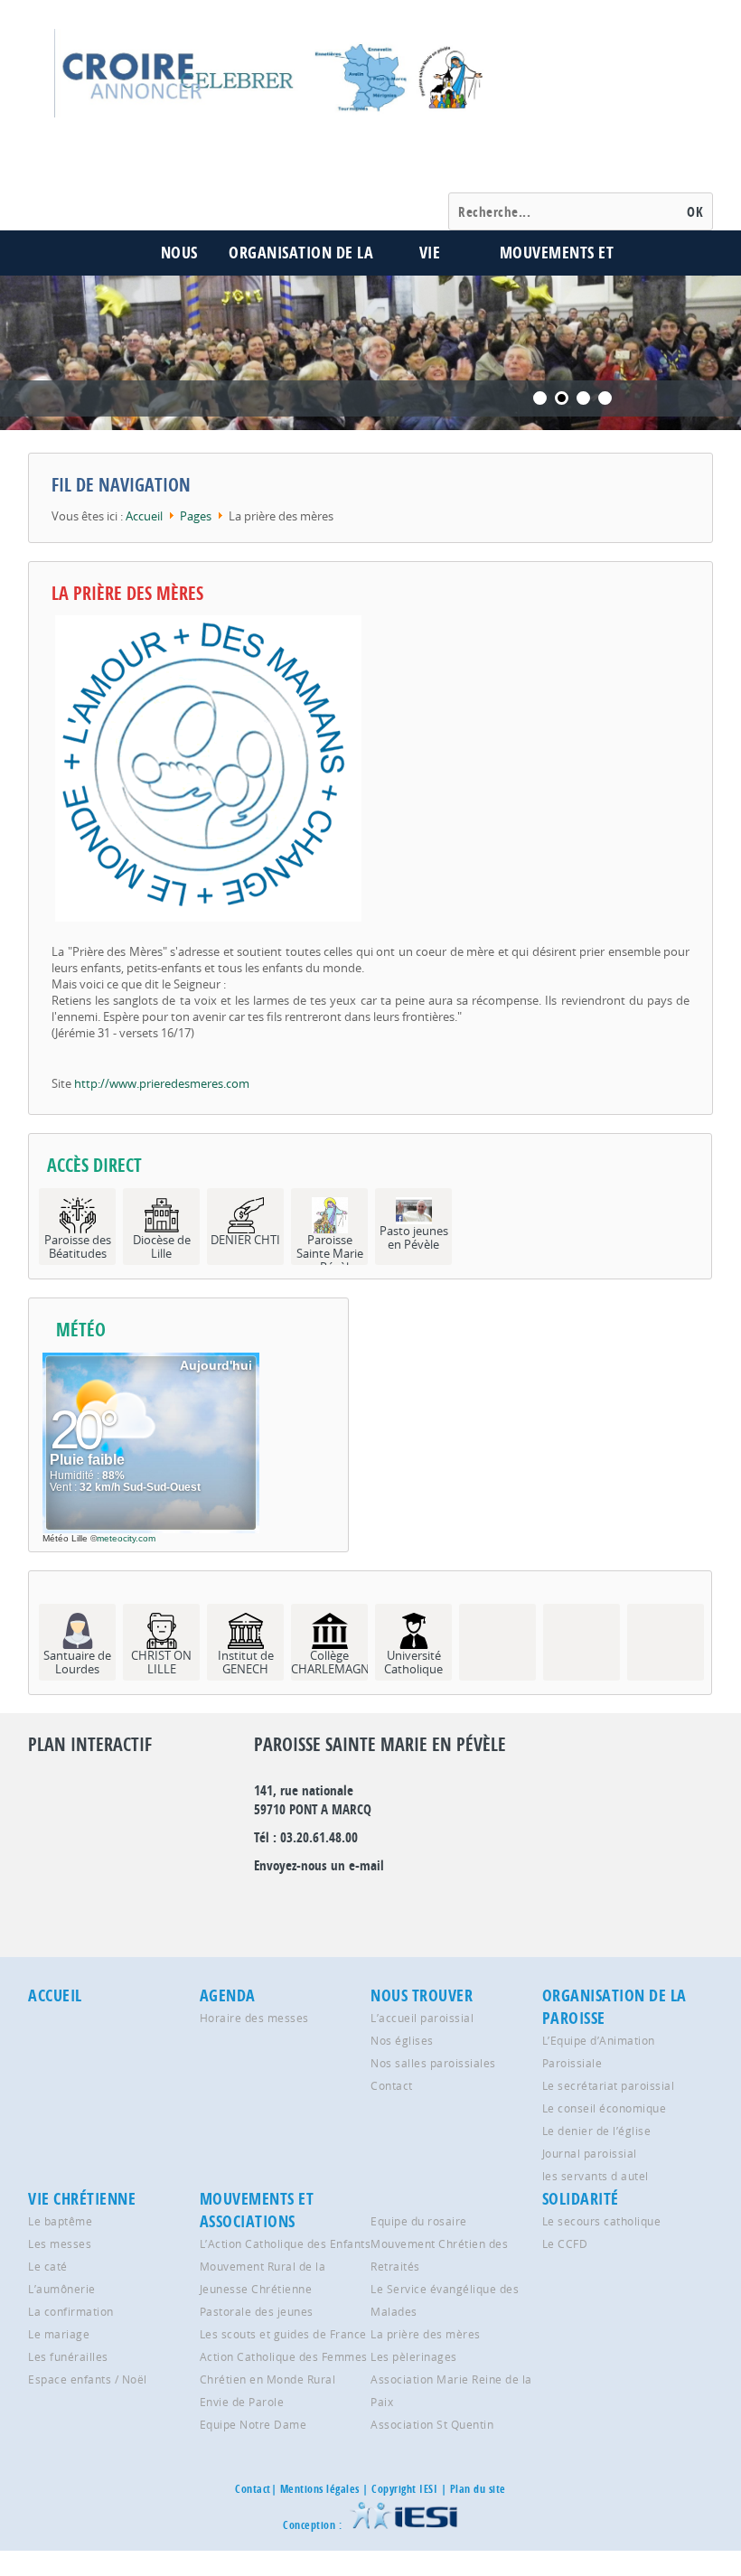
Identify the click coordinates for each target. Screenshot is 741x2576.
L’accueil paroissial (422, 2018)
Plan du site (478, 2489)
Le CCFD (565, 2243)
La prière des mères (127, 593)
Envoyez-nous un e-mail (319, 1865)
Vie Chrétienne (82, 2199)
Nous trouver (422, 1995)
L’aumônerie (62, 2289)
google (267, 1902)
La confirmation (71, 2311)
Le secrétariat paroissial (609, 2085)
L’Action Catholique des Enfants (286, 2243)
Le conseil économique (605, 2108)
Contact (392, 2085)
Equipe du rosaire (419, 2221)
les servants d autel (596, 2176)
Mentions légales (320, 2489)
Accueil (144, 516)
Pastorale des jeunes (257, 2311)
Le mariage (59, 2334)
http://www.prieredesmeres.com (162, 1083)
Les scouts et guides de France (283, 2334)
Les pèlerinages (414, 2356)
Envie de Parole (242, 2402)
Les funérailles (68, 2356)
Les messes (60, 2243)
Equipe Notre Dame (253, 2424)
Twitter (297, 1902)
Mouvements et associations (257, 2210)
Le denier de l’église (597, 2131)
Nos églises (402, 2040)
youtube (417, 1902)
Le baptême (60, 2221)
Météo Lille (65, 1538)
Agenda (228, 1995)
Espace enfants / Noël (88, 2379)
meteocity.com (126, 1538)
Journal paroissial (590, 2153)
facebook (357, 1902)
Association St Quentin (432, 2424)
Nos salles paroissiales (433, 2063)
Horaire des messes (254, 2018)
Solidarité (581, 2199)
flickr (327, 1902)
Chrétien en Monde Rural (268, 2379)
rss (387, 1902)
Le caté (48, 2266)
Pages (196, 516)
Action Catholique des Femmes (284, 2356)
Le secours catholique (602, 2221)
